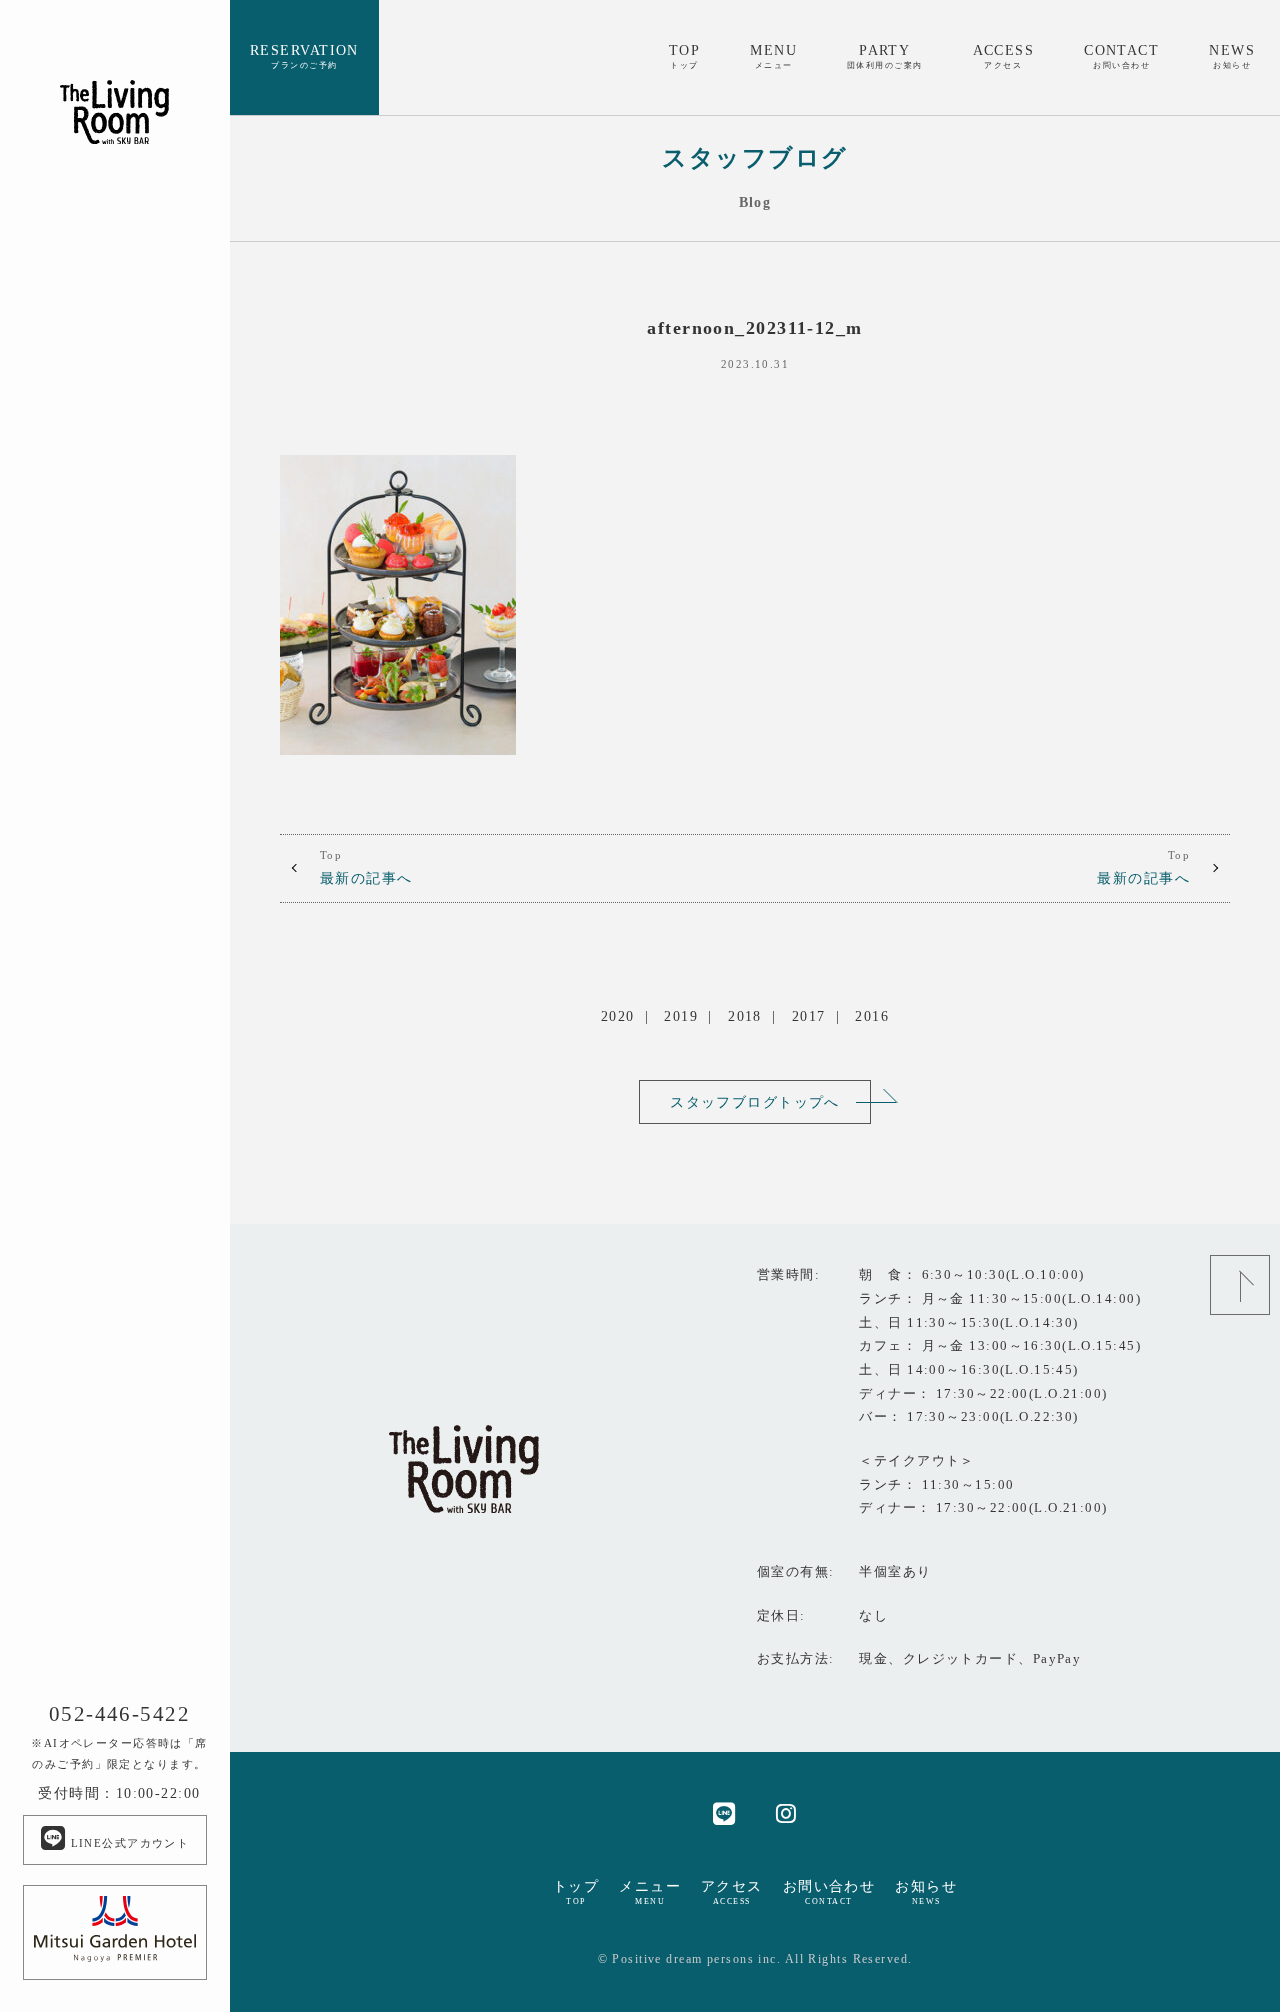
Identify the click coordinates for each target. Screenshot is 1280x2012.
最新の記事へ (366, 868)
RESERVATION (304, 56)
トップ (576, 1892)
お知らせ (926, 1892)
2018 (745, 1016)
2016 (872, 1016)
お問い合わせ (829, 1892)
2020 (618, 1016)
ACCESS (1004, 56)
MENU (773, 56)
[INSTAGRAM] (786, 1812)
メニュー (650, 1892)
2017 (809, 1016)
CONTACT (1121, 56)
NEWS (1232, 56)
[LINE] (724, 1812)
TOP (684, 56)
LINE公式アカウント (127, 1843)
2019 (681, 1016)
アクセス (732, 1892)
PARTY (885, 56)
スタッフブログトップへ (755, 1102)
